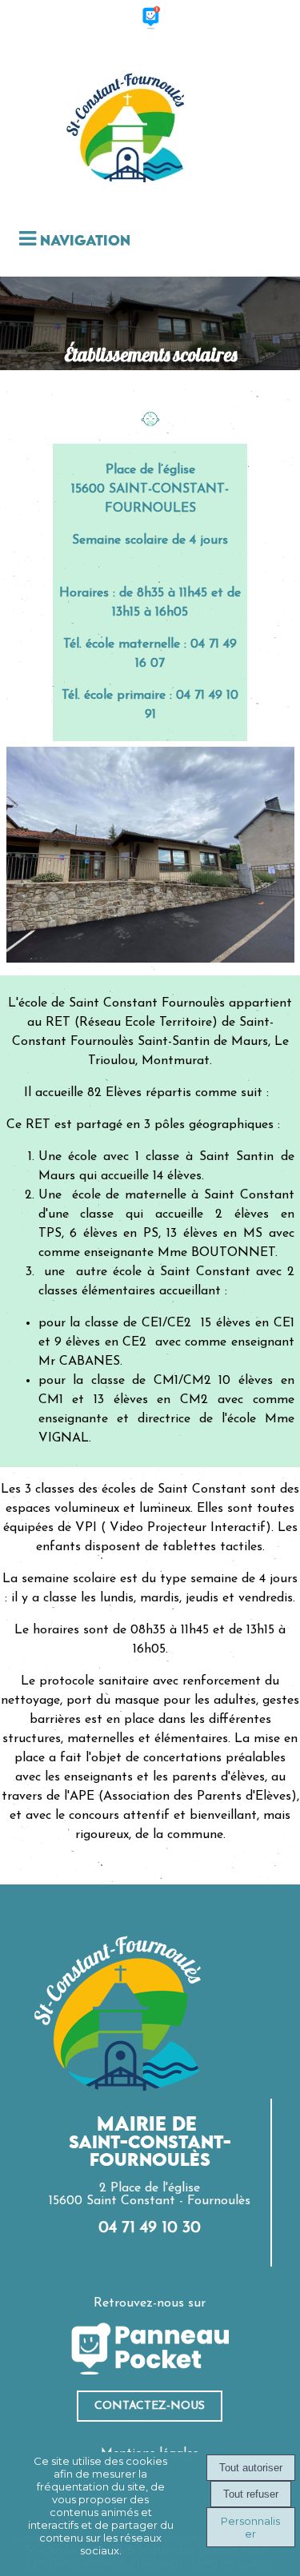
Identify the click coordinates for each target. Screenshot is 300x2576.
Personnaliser (250, 2527)
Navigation (85, 241)
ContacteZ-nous (150, 2406)
